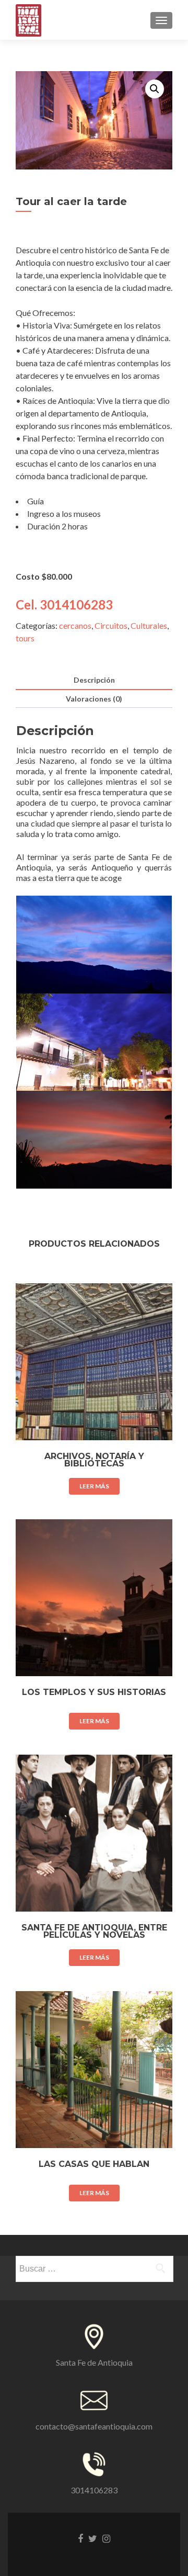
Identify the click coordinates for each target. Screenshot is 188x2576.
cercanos (75, 625)
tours (25, 638)
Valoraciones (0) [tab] (94, 699)
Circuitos (111, 625)
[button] (155, 89)
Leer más (94, 1486)
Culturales (149, 625)
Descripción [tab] (94, 680)
